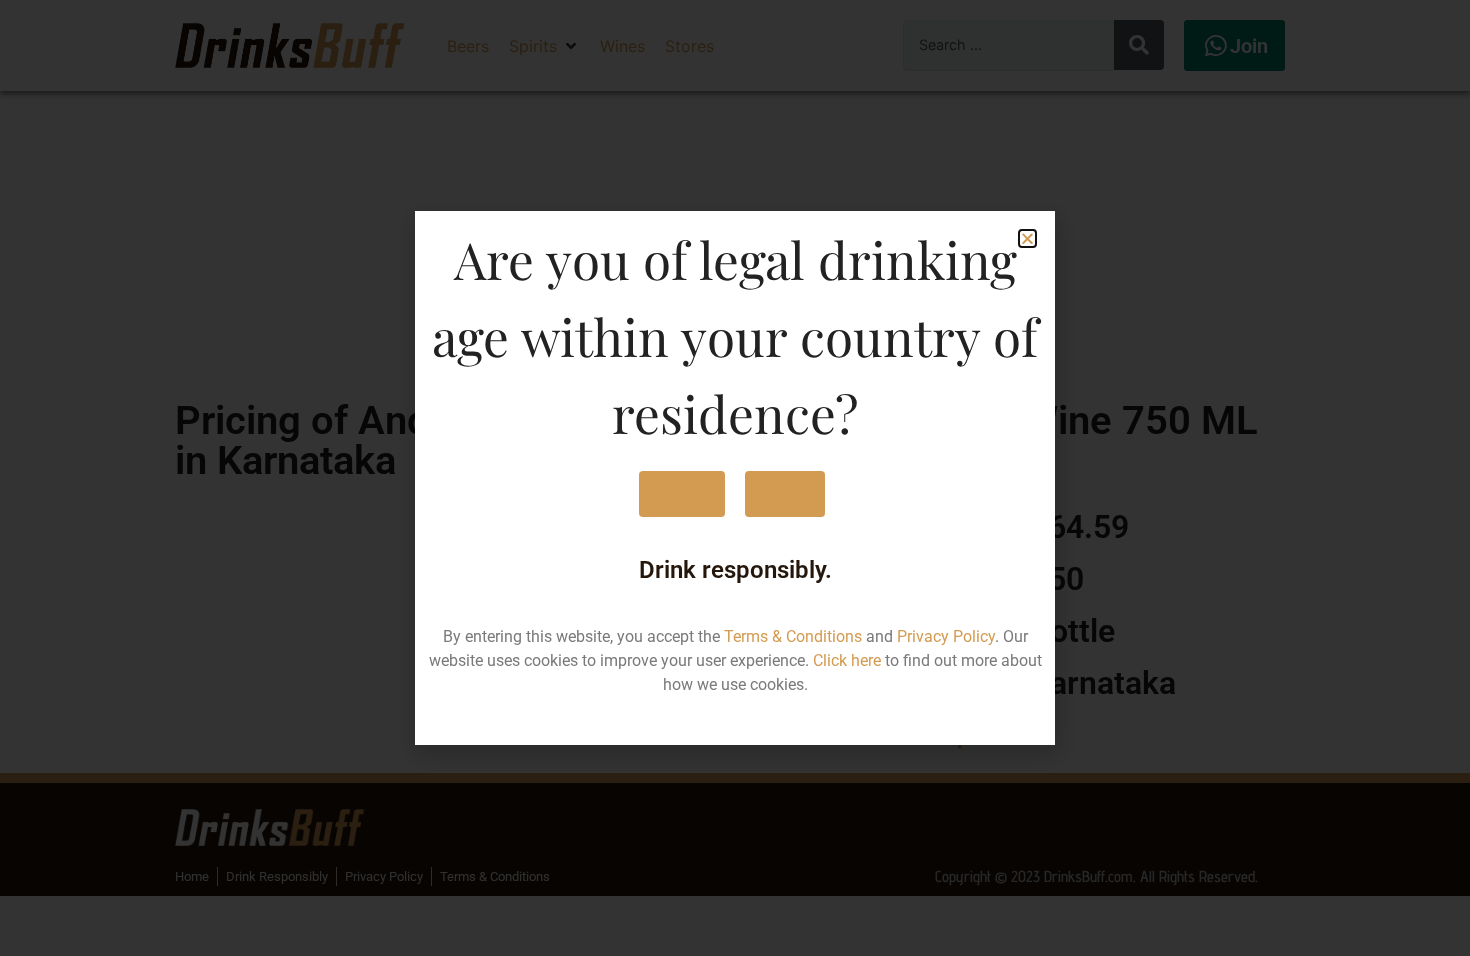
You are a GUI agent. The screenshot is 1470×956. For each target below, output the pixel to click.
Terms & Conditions (793, 636)
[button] (1027, 238)
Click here (847, 660)
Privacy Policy (946, 636)
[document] (735, 478)
